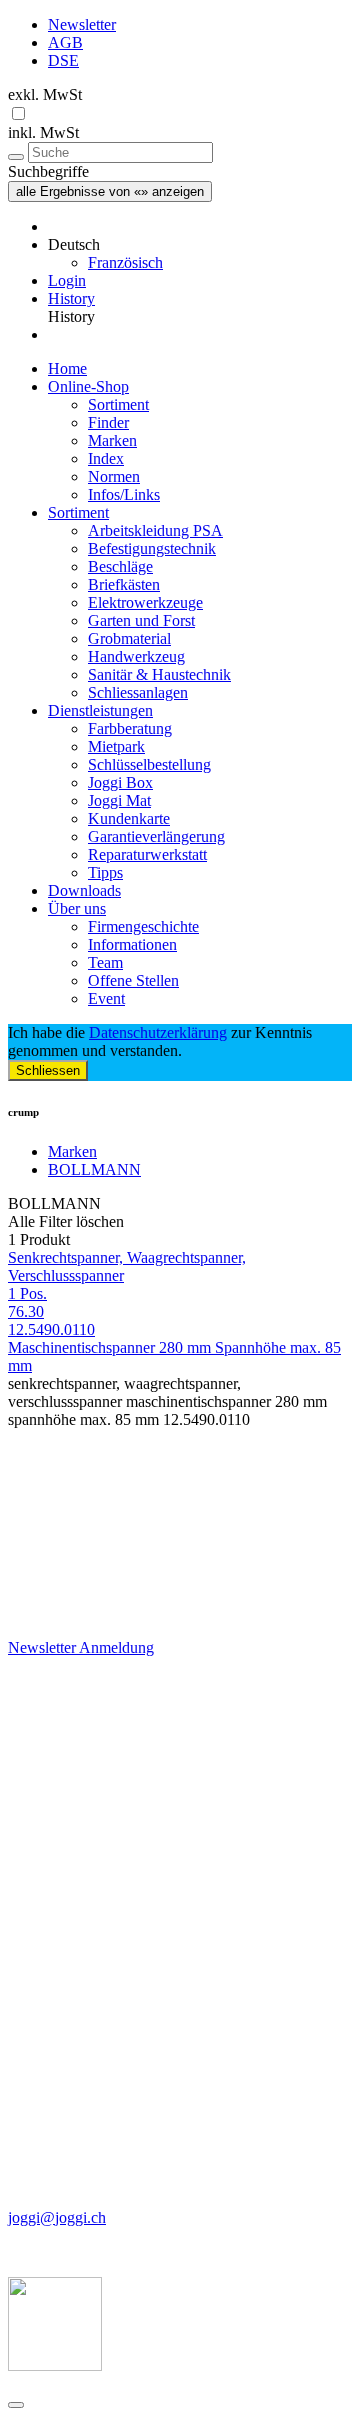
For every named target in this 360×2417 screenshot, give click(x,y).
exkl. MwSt (45, 94)
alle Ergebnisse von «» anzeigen (110, 191)
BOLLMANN (94, 1169)
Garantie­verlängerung (156, 836)
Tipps (105, 872)
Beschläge (120, 566)
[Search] (16, 157)
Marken (112, 440)
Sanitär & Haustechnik (159, 674)
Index (106, 458)
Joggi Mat (119, 800)
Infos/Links (124, 494)
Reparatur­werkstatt (147, 854)
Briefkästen (124, 584)
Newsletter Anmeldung (81, 1647)
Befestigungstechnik (152, 548)
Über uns (77, 908)
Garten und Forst (141, 620)
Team (105, 962)
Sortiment (118, 404)
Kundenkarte (129, 818)
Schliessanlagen (138, 692)
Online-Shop (88, 386)
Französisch (125, 262)
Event (106, 998)
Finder (108, 422)
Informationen (132, 944)
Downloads (84, 890)
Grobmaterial (129, 638)
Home (67, 368)
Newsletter (82, 24)
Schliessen (48, 1070)
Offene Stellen (133, 980)
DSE (63, 60)
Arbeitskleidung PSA (155, 530)
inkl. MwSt (43, 132)
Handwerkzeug (136, 656)
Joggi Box (120, 782)
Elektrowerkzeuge (145, 602)
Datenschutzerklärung (158, 1032)
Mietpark (116, 746)
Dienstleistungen (100, 710)
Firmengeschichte (143, 926)
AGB (65, 42)
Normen (114, 476)
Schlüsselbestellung (149, 764)
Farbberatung (130, 728)
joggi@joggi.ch (57, 2217)
